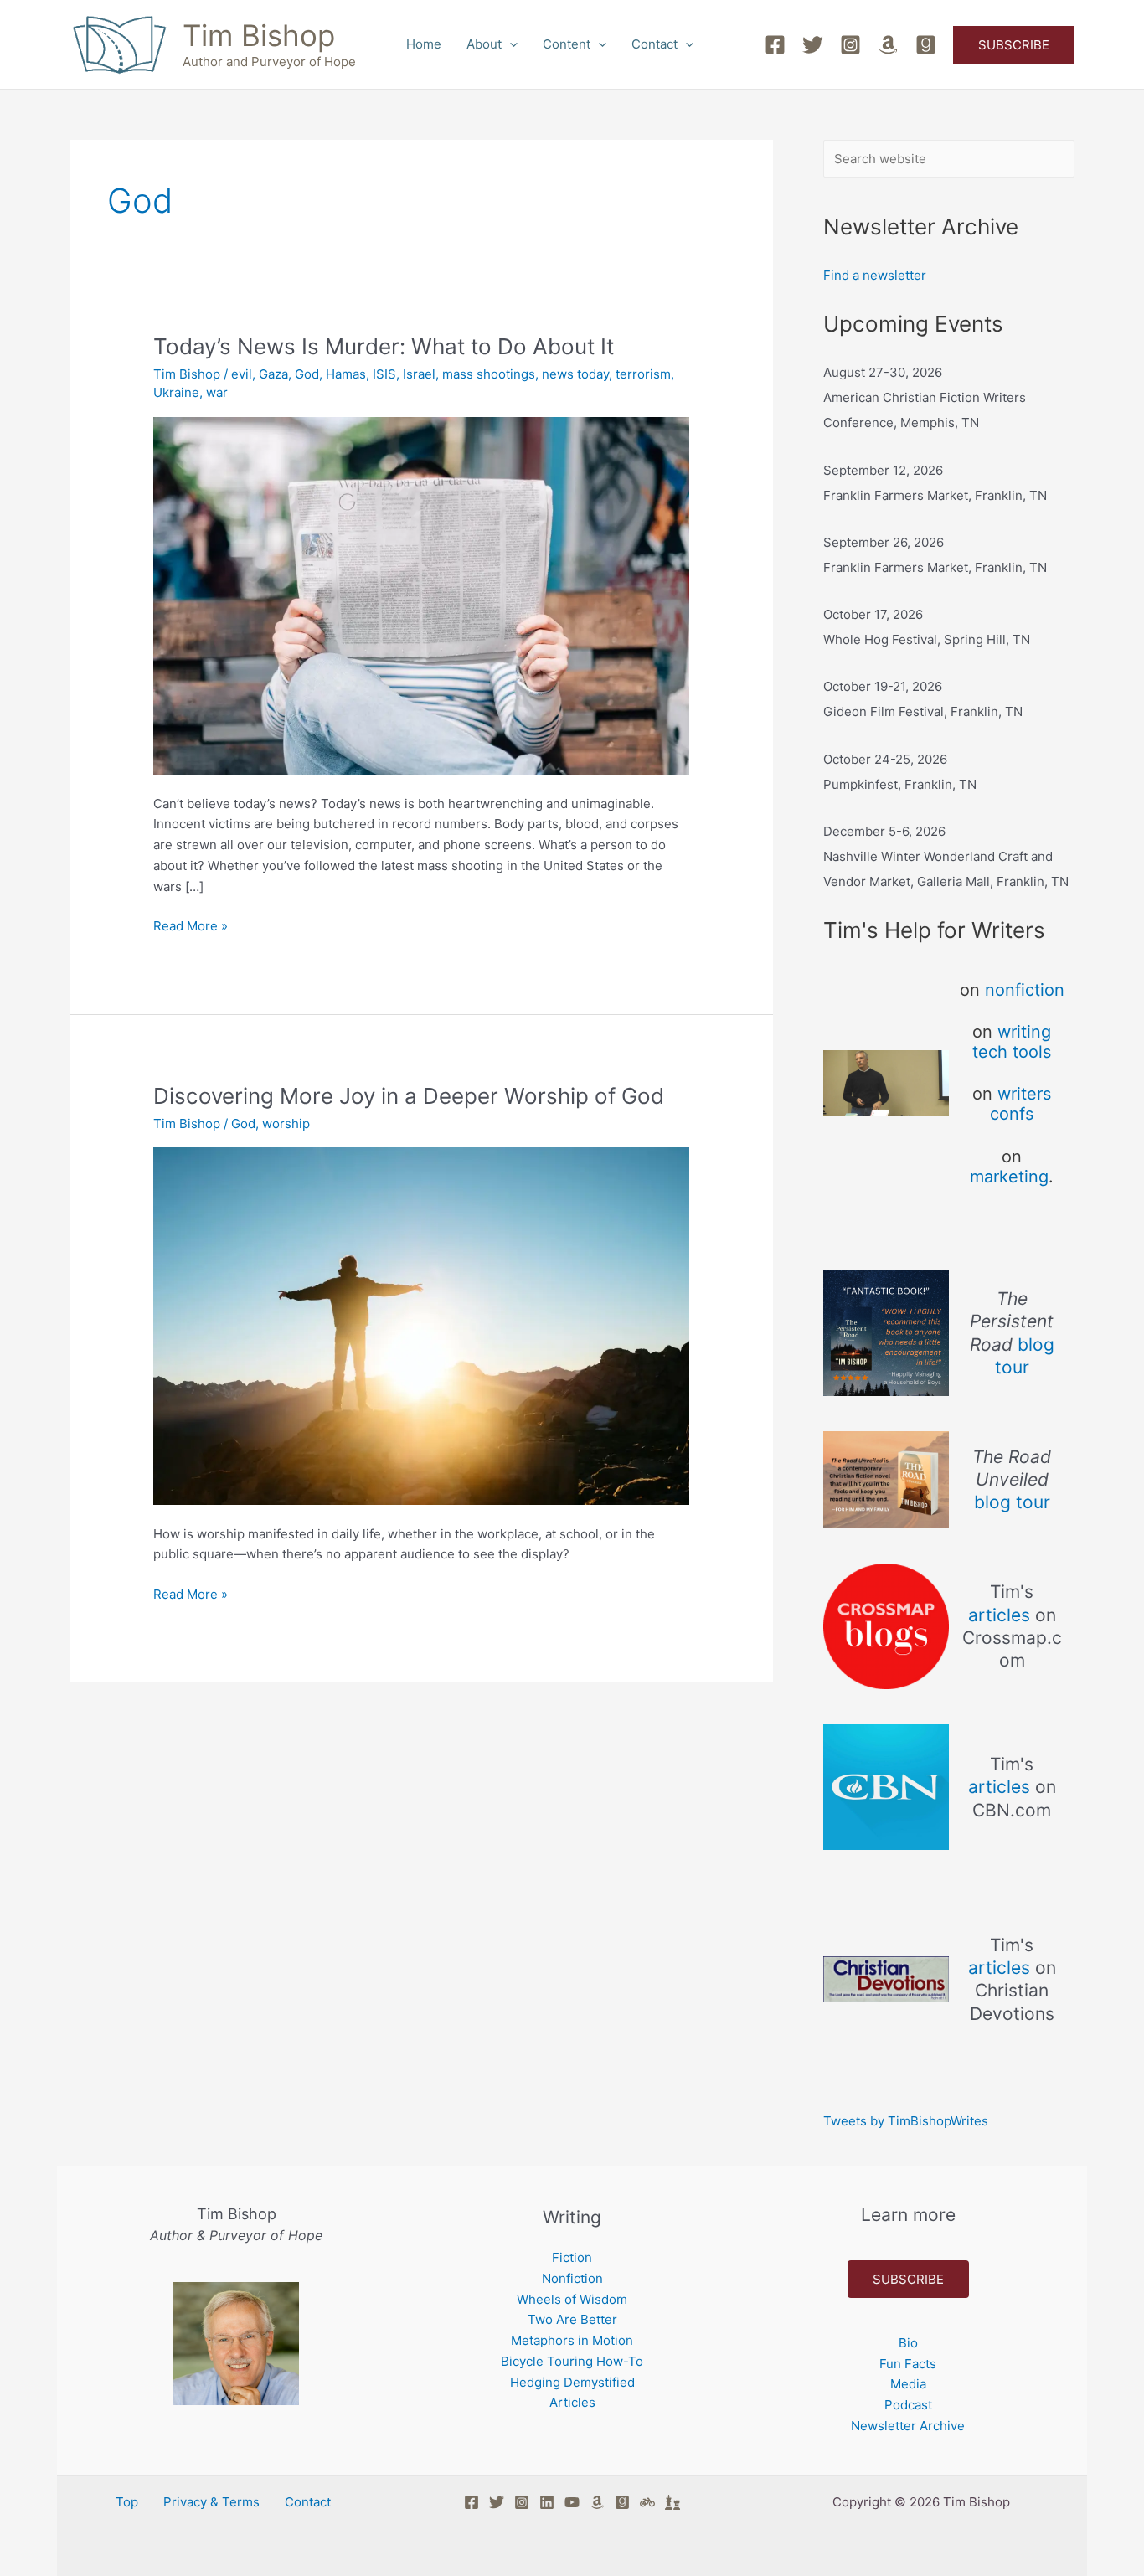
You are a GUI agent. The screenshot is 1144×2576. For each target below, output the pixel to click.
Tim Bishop (259, 35)
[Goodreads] (926, 45)
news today (575, 374)
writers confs (1020, 1104)
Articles (572, 2402)
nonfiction (1025, 990)
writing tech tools (1012, 1042)
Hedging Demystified (572, 2382)
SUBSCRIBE (908, 2279)
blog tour (1012, 1502)
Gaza (273, 374)
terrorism (643, 374)
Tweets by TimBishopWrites (906, 2121)
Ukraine (176, 392)
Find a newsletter (875, 275)
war (217, 392)
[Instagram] (850, 45)
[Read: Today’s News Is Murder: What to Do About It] (421, 594)
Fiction (572, 2257)
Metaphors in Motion (572, 2340)
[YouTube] (572, 2502)
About (484, 44)
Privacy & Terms (211, 2502)
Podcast (908, 2405)
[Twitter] (813, 45)
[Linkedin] (547, 2502)
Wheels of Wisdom (572, 2299)
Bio (908, 2343)
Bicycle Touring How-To (572, 2361)
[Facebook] (775, 45)
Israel (419, 374)
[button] (510, 44)
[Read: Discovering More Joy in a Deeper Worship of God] (421, 1325)
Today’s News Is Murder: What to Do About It (384, 346)
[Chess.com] (672, 2502)
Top (127, 2502)
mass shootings (489, 374)
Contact (654, 44)
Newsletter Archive (908, 2426)
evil (242, 374)
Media (908, 2384)
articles (999, 1615)
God (307, 374)
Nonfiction (572, 2278)
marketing (1009, 1177)
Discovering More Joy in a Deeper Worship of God (409, 1096)
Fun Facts (908, 2364)
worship (286, 1123)
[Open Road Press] (647, 2502)
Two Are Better (572, 2319)
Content (567, 44)
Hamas (346, 374)
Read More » (191, 925)
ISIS (384, 374)
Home (424, 44)
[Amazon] (888, 45)
